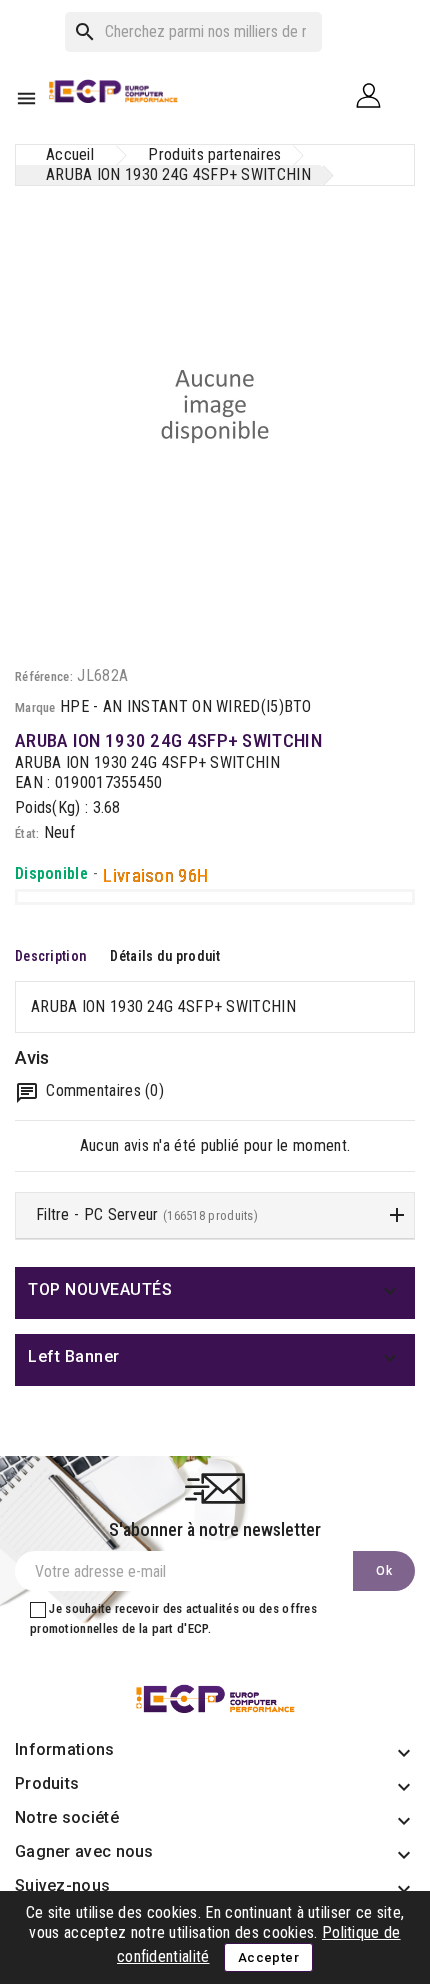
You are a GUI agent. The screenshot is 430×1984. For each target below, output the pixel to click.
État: (27, 833)
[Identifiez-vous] (376, 94)
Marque (35, 707)
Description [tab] (50, 956)
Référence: (44, 676)
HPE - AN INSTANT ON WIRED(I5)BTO (186, 706)
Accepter (268, 1957)
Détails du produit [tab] (165, 956)
